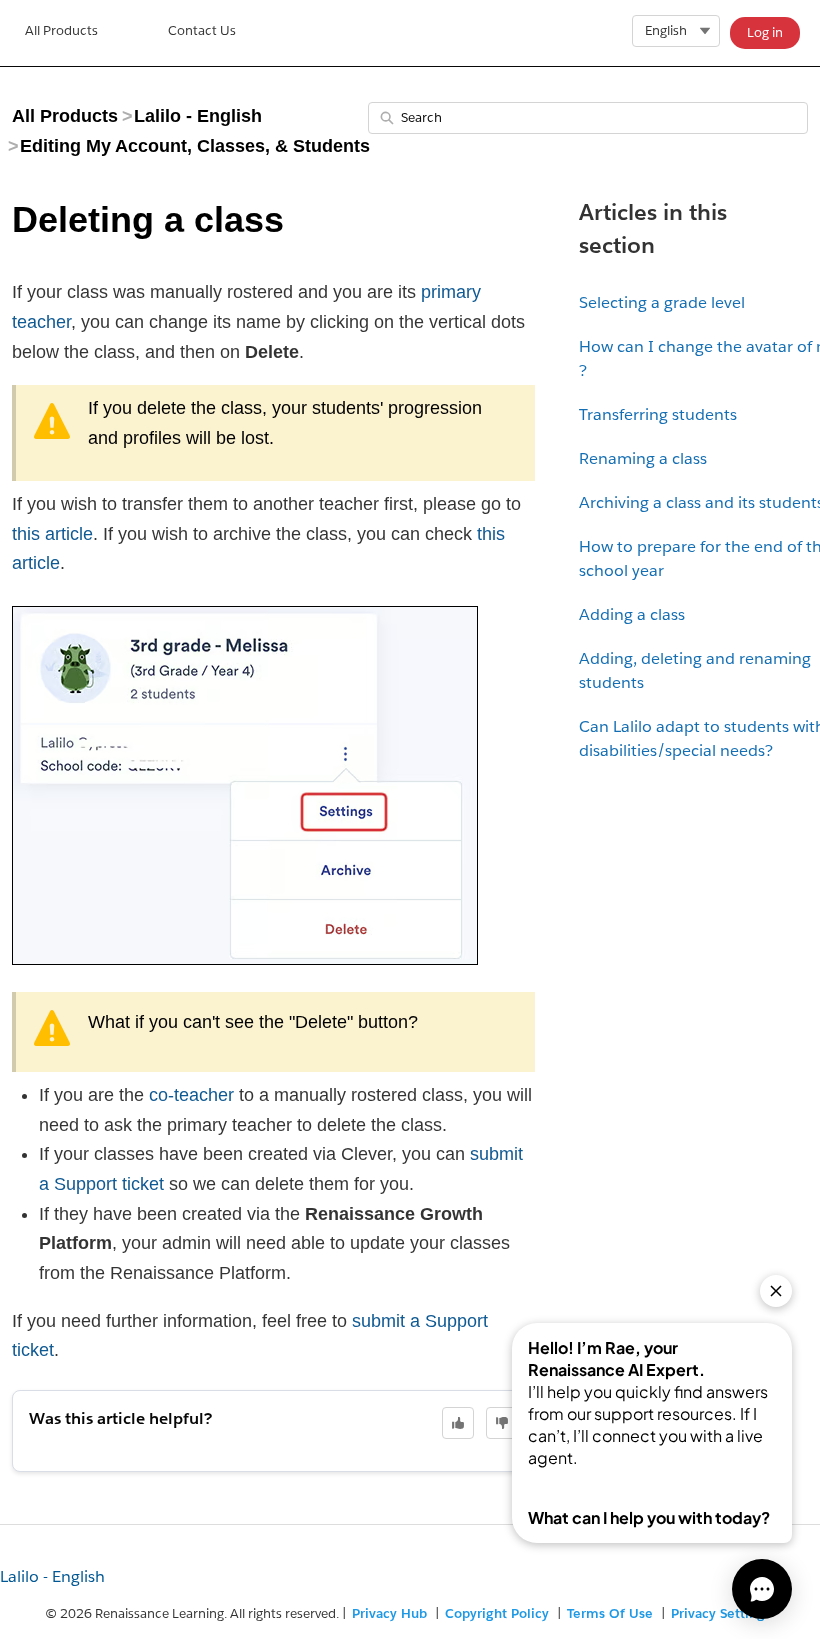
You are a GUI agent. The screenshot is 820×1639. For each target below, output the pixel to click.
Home (61, 33)
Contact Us (202, 30)
